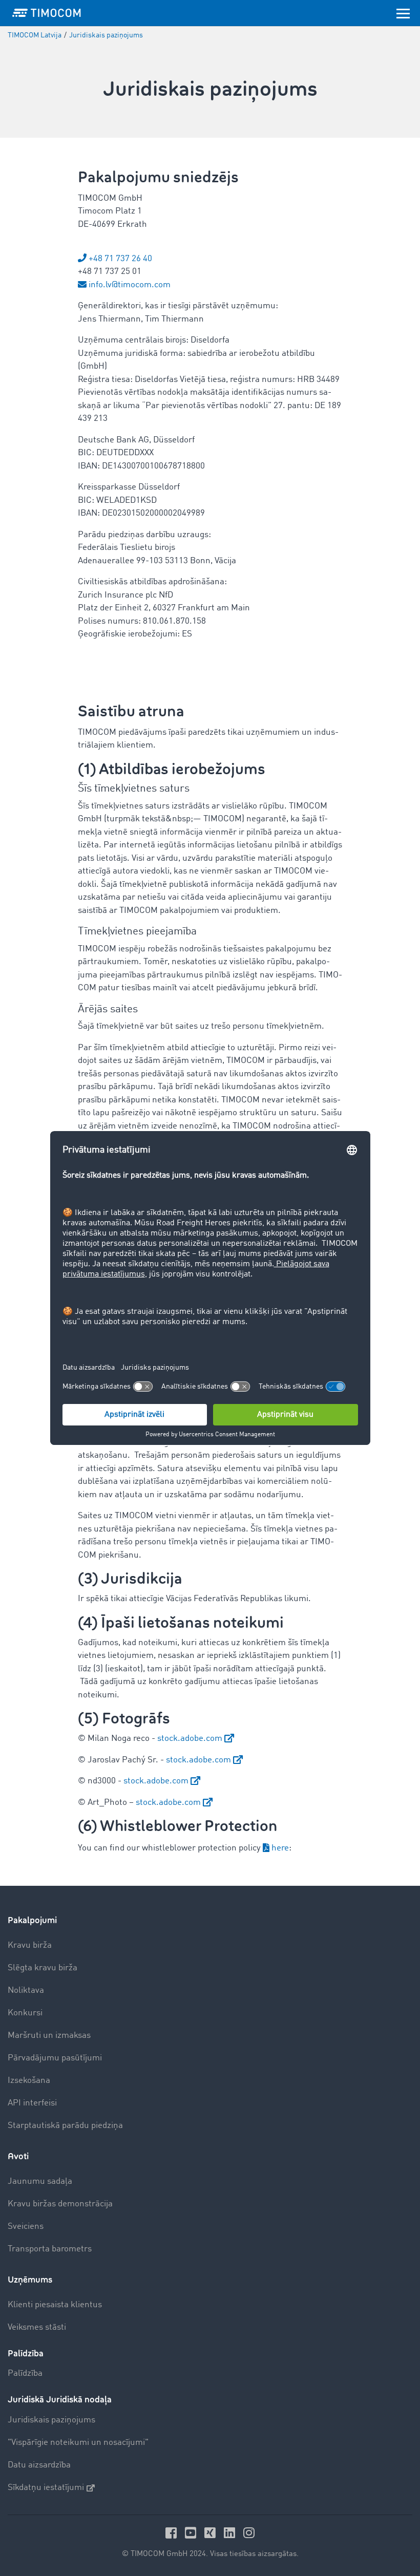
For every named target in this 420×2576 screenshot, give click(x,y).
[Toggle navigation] (403, 13)
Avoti (18, 2156)
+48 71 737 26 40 (120, 259)
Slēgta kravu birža (43, 1968)
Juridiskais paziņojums (51, 2420)
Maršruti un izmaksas (49, 2036)
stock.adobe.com (190, 1739)
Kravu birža (30, 1945)
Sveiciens (26, 2227)
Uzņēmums (30, 2280)
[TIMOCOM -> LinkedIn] (231, 2533)
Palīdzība (25, 2373)
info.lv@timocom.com (130, 285)
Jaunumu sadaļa (40, 2181)
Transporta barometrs (50, 2249)
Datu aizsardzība (39, 2465)
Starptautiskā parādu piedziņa (65, 2126)
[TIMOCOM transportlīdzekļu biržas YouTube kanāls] (192, 2533)
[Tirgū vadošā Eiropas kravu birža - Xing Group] (212, 2533)
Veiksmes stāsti (37, 2327)
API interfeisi (32, 2103)
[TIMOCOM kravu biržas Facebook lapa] (173, 2533)
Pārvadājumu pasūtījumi (55, 2058)
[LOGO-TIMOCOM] (47, 13)
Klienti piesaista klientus (55, 2305)
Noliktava (26, 1990)
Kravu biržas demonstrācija (60, 2204)
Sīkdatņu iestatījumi (46, 2488)
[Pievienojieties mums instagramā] (249, 2533)
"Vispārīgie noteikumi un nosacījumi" (78, 2443)
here (280, 1848)
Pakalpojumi (32, 1920)
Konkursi (25, 2013)
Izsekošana (29, 2081)
